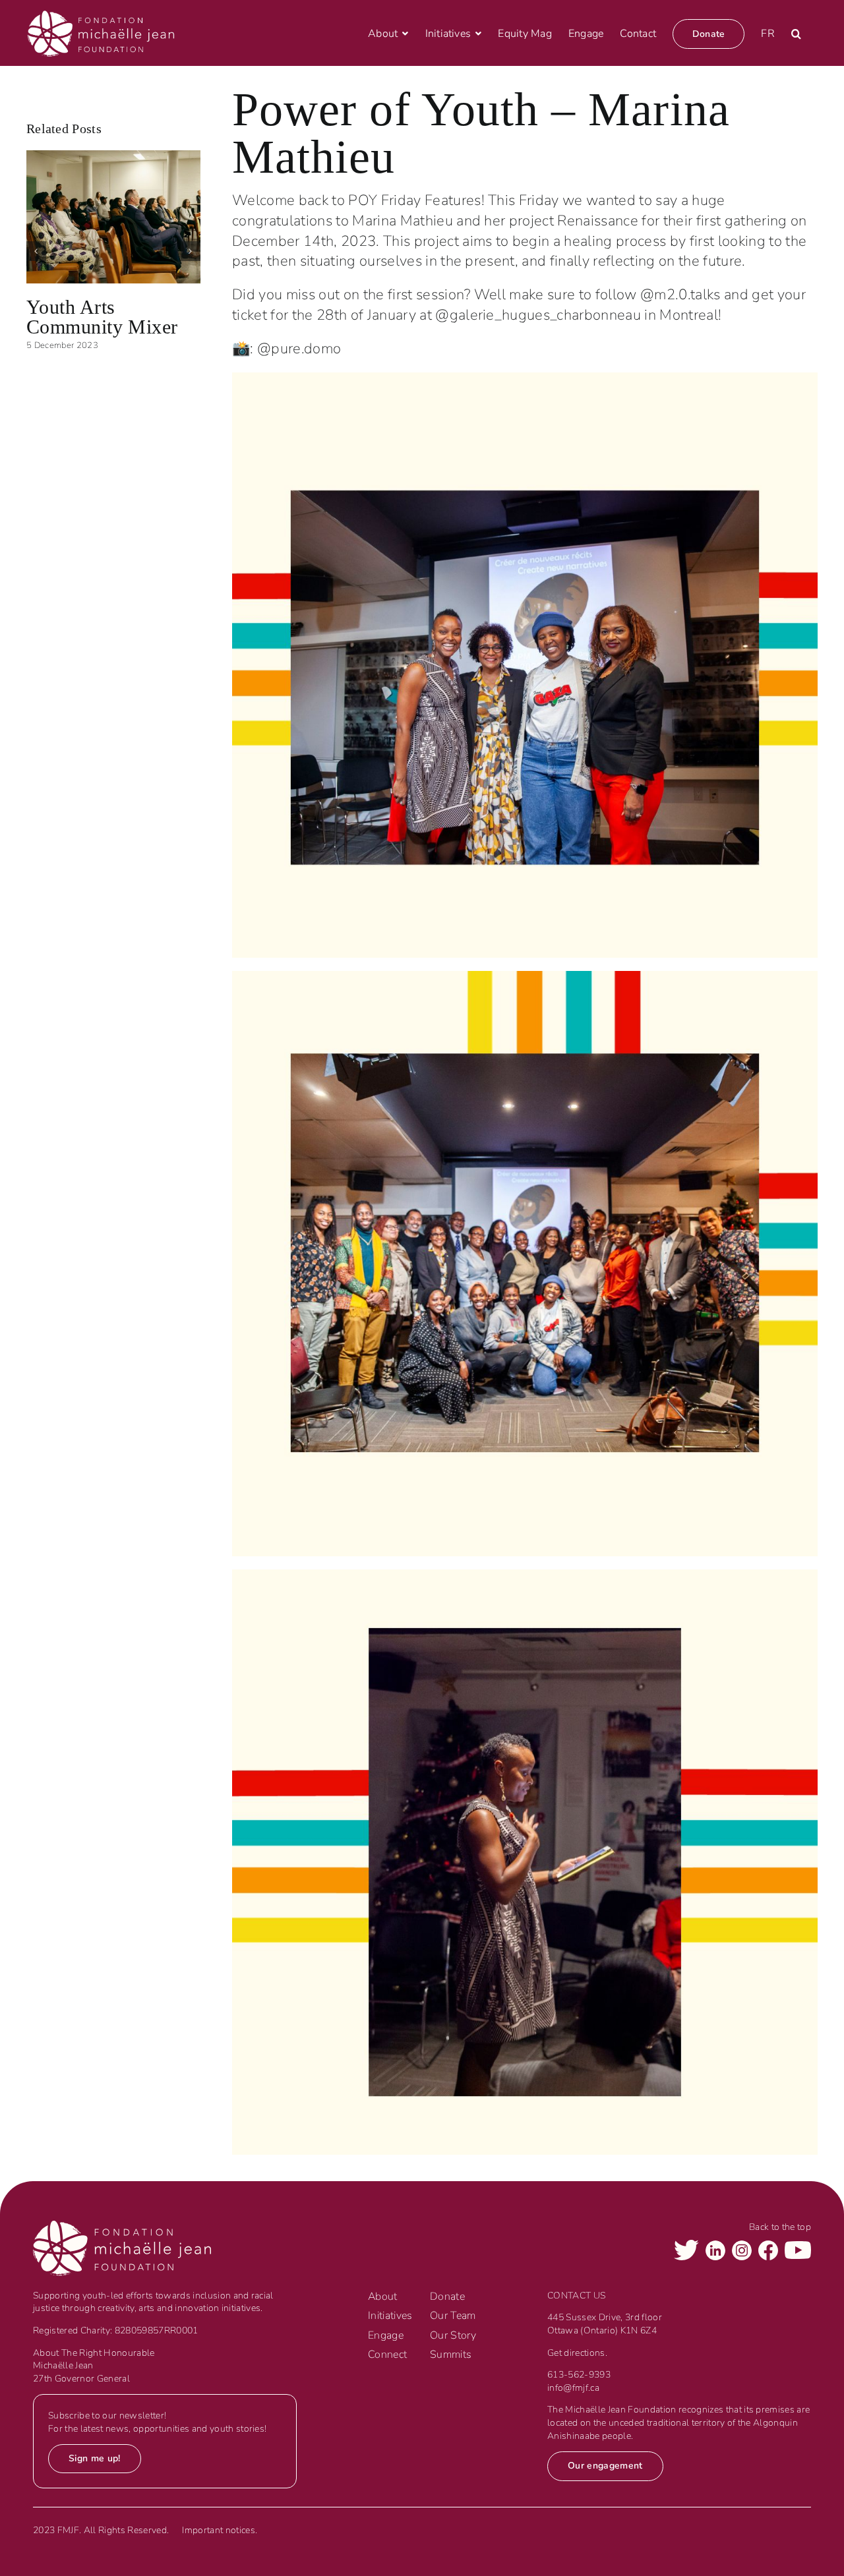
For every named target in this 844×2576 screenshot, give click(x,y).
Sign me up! (95, 2458)
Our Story (453, 2335)
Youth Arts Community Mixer (102, 317)
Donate (447, 2297)
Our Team (453, 2316)
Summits (451, 2355)
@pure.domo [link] (299, 349)
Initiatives (390, 2316)
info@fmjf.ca (573, 2388)
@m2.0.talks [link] (680, 295)
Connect (387, 2355)
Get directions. (577, 2353)
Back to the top (780, 2227)
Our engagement (605, 2466)
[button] (796, 34)
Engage (386, 2335)
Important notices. (220, 2530)
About (383, 2297)
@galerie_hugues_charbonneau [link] (538, 315)
